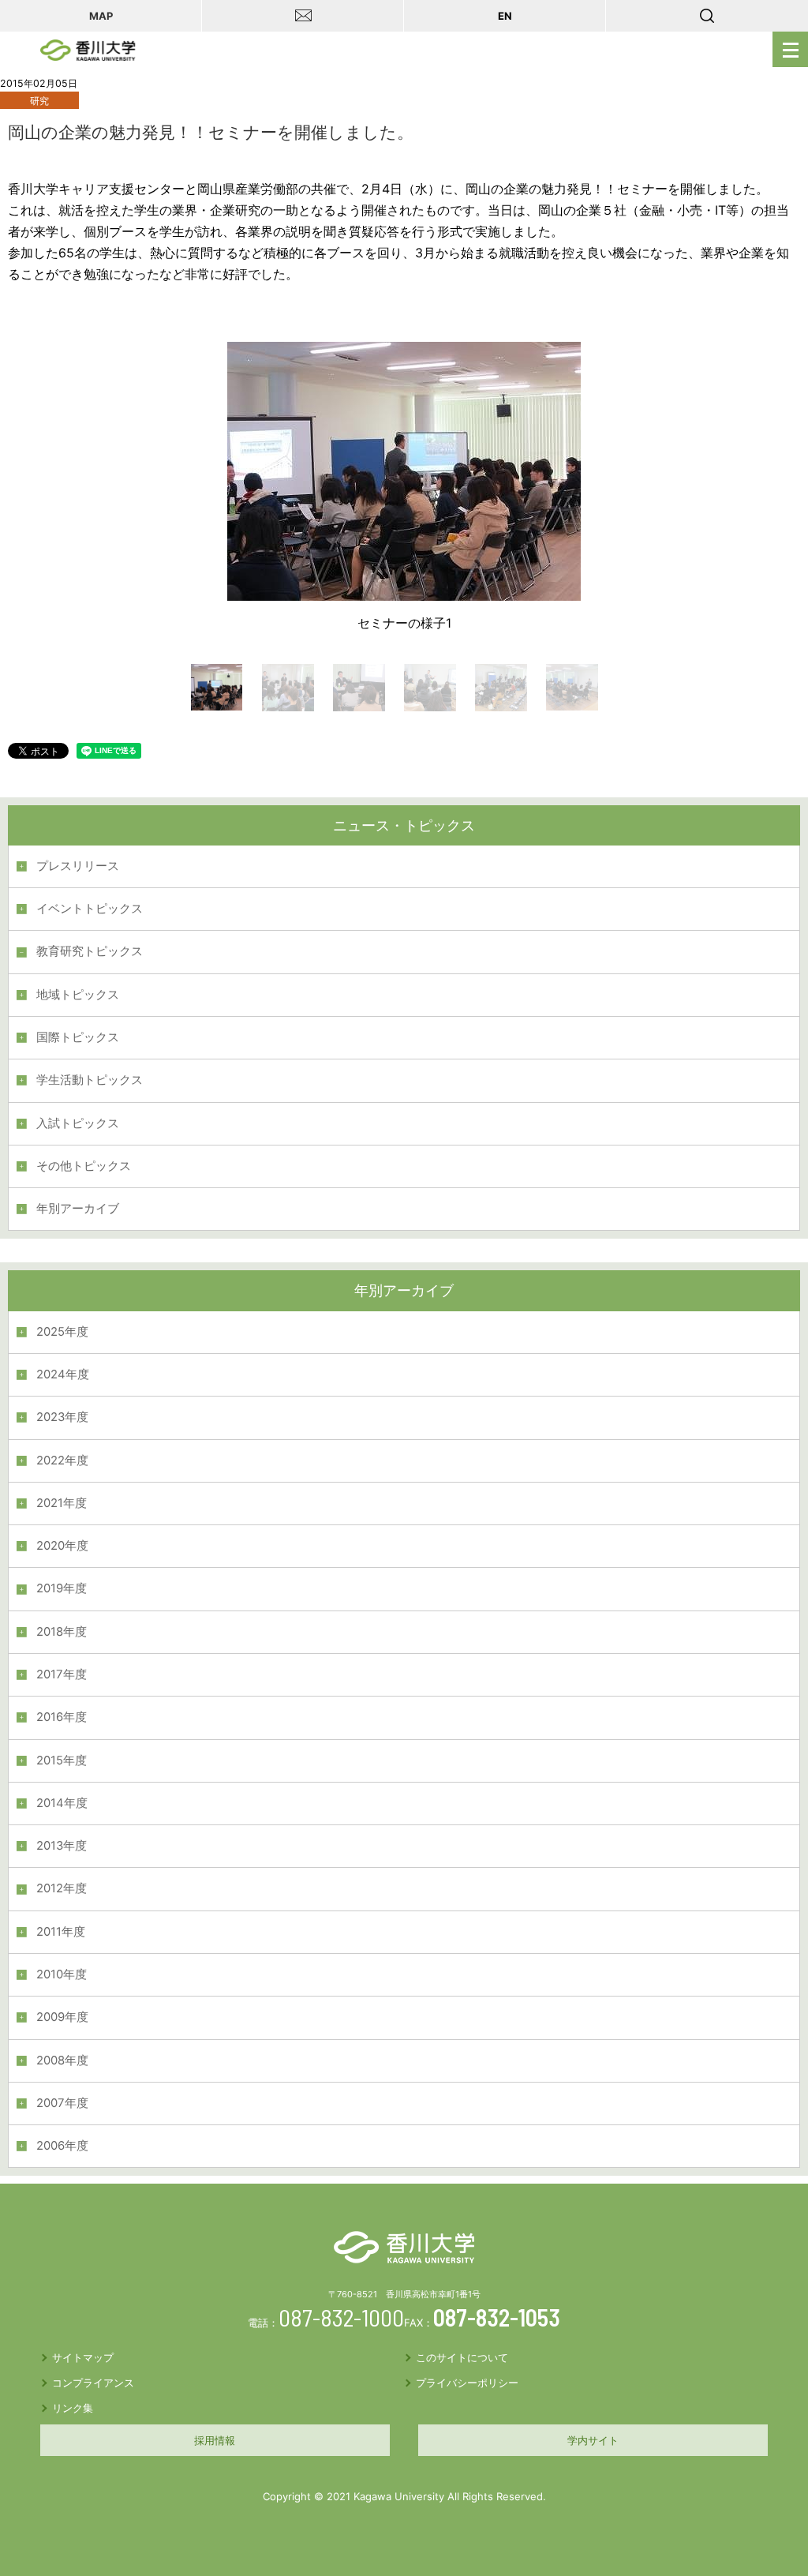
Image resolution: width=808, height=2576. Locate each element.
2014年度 (62, 1803)
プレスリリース (78, 866)
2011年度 (61, 1932)
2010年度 (62, 1974)
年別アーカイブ (78, 1209)
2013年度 (62, 1846)
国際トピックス (78, 1037)
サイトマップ (83, 2357)
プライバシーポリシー (467, 2383)
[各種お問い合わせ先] (303, 16)
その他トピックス (84, 1166)
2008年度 (62, 2060)
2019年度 (62, 1588)
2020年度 (62, 1546)
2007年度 (62, 2103)
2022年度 (62, 1460)
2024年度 (63, 1374)
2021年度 (62, 1503)
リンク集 (73, 2408)
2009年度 (62, 2017)
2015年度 (62, 1760)
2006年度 (62, 2146)
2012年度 (62, 1888)
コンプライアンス (93, 2383)
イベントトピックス (90, 909)
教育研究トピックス (90, 951)
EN (505, 16)
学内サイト (593, 2440)
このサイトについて (462, 2357)
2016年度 (62, 1717)
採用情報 (215, 2440)
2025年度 (62, 1332)
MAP (101, 16)
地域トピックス (78, 995)
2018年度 (62, 1632)
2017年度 (62, 1674)
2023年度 (62, 1417)
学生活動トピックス (90, 1080)
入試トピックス (78, 1123)
